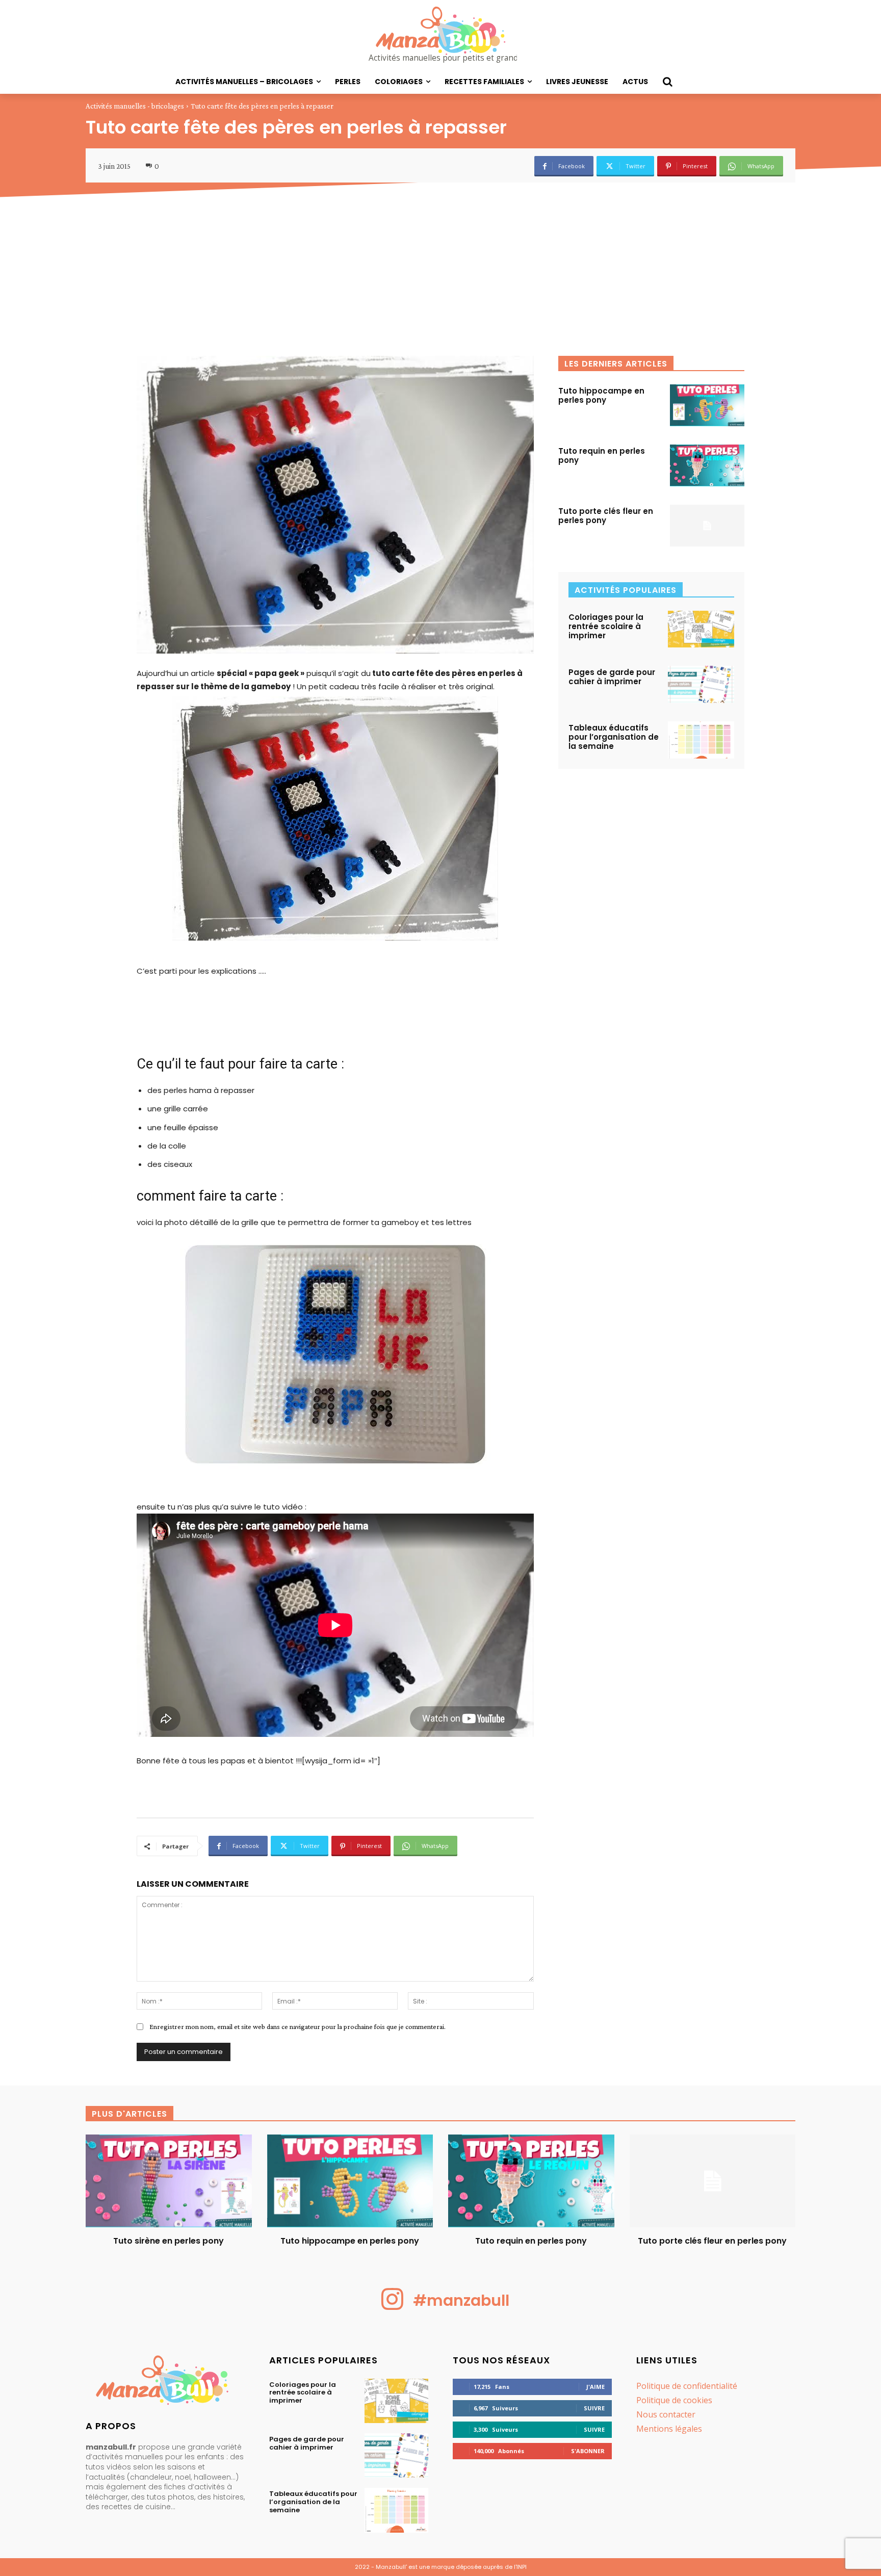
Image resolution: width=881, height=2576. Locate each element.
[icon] (393, 2307)
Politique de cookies (674, 2400)
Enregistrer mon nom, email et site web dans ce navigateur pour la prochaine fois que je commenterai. (297, 2026)
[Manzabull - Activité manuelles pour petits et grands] (165, 2383)
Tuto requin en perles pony (602, 456)
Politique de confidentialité (687, 2386)
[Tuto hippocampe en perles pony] (707, 405)
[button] (667, 82)
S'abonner (588, 2451)
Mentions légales (669, 2429)
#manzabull (461, 2300)
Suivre (594, 2408)
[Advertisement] (440, 279)
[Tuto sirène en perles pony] (169, 2181)
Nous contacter (666, 2414)
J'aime (595, 2387)
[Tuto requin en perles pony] (707, 465)
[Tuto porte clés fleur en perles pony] (707, 526)
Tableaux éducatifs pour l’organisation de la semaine (614, 737)
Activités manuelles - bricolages (135, 106)
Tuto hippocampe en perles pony (601, 395)
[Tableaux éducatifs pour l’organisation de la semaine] (701, 740)
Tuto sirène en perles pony (169, 2241)
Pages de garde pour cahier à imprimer (612, 677)
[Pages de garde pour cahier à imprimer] (701, 684)
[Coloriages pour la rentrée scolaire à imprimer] (701, 629)
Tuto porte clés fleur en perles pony (606, 516)
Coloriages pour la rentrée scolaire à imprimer (606, 626)
